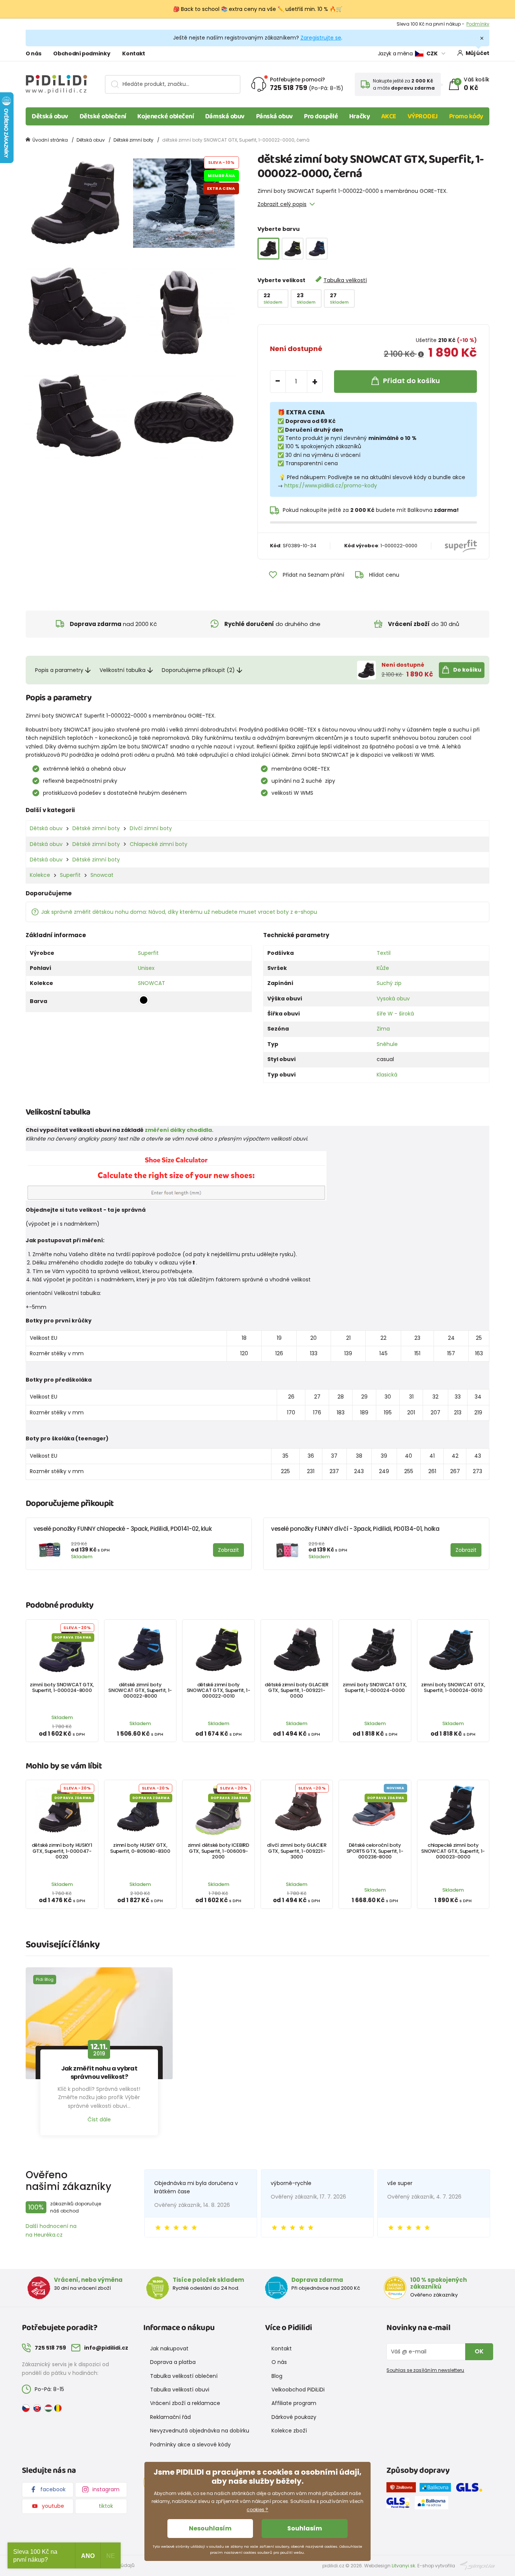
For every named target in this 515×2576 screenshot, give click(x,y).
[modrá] (317, 249)
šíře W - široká (395, 1014)
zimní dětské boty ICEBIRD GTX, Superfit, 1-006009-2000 (218, 1851)
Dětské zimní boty (133, 140)
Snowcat (102, 875)
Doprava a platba (173, 2362)
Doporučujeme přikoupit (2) (198, 670)
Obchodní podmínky (82, 53)
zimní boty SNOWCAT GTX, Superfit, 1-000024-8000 (62, 1687)
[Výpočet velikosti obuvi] (176, 1176)
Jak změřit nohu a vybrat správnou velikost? (99, 2073)
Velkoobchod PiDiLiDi (298, 2390)
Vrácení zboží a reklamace (185, 2403)
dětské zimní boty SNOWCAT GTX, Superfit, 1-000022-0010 (218, 1690)
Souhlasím (305, 2528)
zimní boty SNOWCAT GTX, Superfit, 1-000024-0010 (453, 1687)
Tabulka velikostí (345, 280)
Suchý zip (389, 983)
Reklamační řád (170, 2417)
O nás (33, 53)
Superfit (70, 875)
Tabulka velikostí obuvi (180, 2390)
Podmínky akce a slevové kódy (190, 2445)
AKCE (389, 116)
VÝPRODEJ (423, 116)
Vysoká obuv (393, 999)
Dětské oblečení (103, 116)
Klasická (387, 1075)
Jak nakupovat (169, 2348)
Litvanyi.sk (403, 2566)
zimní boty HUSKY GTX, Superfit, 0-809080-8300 (140, 1848)
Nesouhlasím (210, 2528)
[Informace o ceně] (421, 354)
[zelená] (293, 249)
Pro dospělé (321, 116)
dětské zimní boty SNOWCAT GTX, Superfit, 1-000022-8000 (140, 1690)
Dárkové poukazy (294, 2417)
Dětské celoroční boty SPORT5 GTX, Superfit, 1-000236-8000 (375, 1851)
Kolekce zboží (289, 2431)
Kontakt (134, 53)
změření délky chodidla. (179, 1130)
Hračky (359, 116)
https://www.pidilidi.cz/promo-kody (331, 486)
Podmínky (478, 24)
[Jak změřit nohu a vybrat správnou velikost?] (99, 2023)
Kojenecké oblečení (166, 116)
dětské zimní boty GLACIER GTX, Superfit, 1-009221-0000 (297, 1690)
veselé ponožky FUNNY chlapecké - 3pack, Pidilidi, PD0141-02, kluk (123, 1529)
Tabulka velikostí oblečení (184, 2376)
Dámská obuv (225, 116)
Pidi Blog (45, 1979)
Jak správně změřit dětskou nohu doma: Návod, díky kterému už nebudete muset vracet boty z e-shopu (179, 912)
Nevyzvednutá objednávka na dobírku (200, 2431)
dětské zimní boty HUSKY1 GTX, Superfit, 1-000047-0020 (62, 1851)
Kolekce (40, 875)
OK (479, 2351)
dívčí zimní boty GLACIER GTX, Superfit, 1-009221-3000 (297, 1851)
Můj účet (477, 53)
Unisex (146, 968)
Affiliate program (294, 2403)
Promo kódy (466, 116)
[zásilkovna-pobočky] (403, 2489)
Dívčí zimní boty (151, 828)
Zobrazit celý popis (282, 204)
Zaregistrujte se (321, 38)
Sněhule (387, 1044)
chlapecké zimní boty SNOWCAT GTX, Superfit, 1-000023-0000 (453, 1851)
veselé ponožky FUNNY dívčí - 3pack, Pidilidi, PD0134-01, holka (355, 1529)
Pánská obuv (274, 116)
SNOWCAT (152, 983)
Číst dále (99, 2119)
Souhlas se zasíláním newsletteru (425, 2370)
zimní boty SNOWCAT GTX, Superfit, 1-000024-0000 (375, 1687)
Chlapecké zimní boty (159, 844)
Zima (383, 1029)
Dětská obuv (50, 116)
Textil (384, 953)
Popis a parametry (59, 670)
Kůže (383, 968)
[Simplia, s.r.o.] (477, 2565)
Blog (277, 2376)
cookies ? (257, 2510)
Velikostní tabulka (123, 670)
